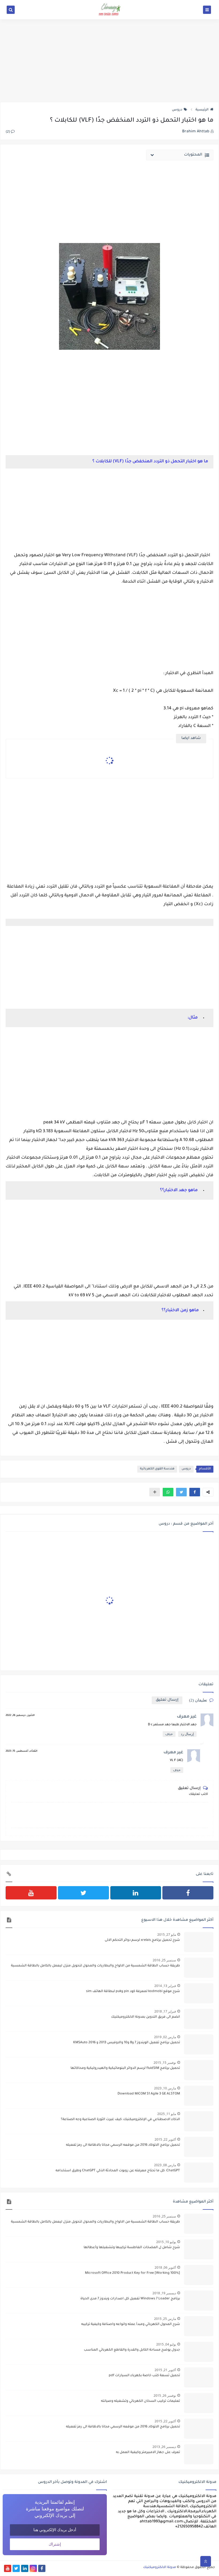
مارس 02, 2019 (165, 2037)
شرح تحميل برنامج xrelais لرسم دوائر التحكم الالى (142, 1940)
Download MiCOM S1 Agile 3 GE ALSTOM (149, 2094)
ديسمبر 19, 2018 (164, 2293)
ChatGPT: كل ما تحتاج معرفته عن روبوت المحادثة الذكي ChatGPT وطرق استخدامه (118, 2171)
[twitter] (83, 1893)
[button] (195, 1492)
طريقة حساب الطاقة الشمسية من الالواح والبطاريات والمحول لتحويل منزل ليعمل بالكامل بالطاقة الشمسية (95, 1966)
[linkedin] (136, 1893)
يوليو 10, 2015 (166, 2242)
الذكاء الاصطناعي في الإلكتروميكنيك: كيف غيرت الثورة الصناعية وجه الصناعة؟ (120, 2120)
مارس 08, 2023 (165, 2165)
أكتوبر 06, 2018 (165, 2267)
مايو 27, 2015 (167, 1935)
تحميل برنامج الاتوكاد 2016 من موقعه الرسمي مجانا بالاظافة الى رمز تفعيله (123, 2145)
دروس (177, 110)
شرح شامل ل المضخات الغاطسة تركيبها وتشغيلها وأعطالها (132, 2248)
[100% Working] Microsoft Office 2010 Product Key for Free (132, 2273)
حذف (169, 1734)
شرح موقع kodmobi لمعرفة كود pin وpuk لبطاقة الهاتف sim (133, 1991)
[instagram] (33, 2568)
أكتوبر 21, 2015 (165, 2370)
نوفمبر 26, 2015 (165, 2396)
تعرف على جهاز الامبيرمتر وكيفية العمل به (148, 2452)
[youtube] (31, 1893)
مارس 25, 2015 (165, 2319)
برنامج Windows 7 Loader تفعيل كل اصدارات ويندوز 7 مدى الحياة (130, 2299)
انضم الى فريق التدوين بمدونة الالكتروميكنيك (146, 2017)
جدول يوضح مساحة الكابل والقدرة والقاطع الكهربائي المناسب (132, 2350)
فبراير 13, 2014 (165, 1986)
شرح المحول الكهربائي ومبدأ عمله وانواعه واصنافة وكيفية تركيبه (131, 2324)
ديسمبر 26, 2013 (164, 2447)
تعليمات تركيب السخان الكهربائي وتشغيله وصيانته (140, 2401)
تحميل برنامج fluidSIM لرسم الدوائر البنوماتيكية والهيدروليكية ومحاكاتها (125, 2068)
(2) (8, 132)
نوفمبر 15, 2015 (165, 2063)
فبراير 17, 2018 (165, 2011)
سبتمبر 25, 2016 (164, 1960)
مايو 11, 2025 (167, 2114)
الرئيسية (202, 110)
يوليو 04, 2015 (166, 2344)
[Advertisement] (109, 61)
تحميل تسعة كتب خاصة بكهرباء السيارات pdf (144, 2376)
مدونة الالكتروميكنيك (160, 2567)
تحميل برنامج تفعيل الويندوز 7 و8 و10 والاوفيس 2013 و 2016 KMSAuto (127, 2043)
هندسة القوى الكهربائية (157, 1469)
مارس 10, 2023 (165, 2088)
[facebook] (188, 1893)
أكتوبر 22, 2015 (165, 2139)
